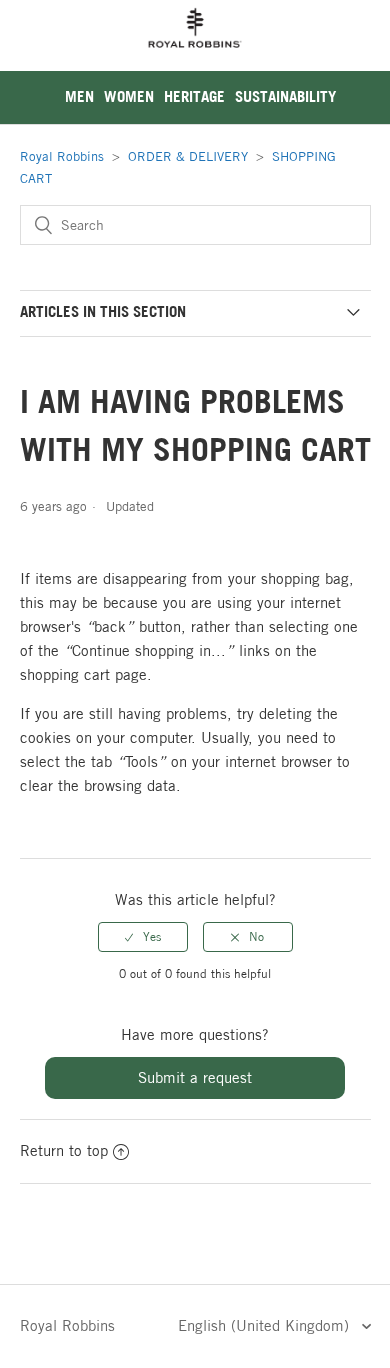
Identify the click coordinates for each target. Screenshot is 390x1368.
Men (79, 96)
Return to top (64, 1150)
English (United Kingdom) (266, 1325)
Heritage (194, 96)
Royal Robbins (62, 156)
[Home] (195, 59)
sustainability (285, 96)
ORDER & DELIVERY (188, 156)
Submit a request (195, 1077)
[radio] (143, 937)
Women (129, 96)
